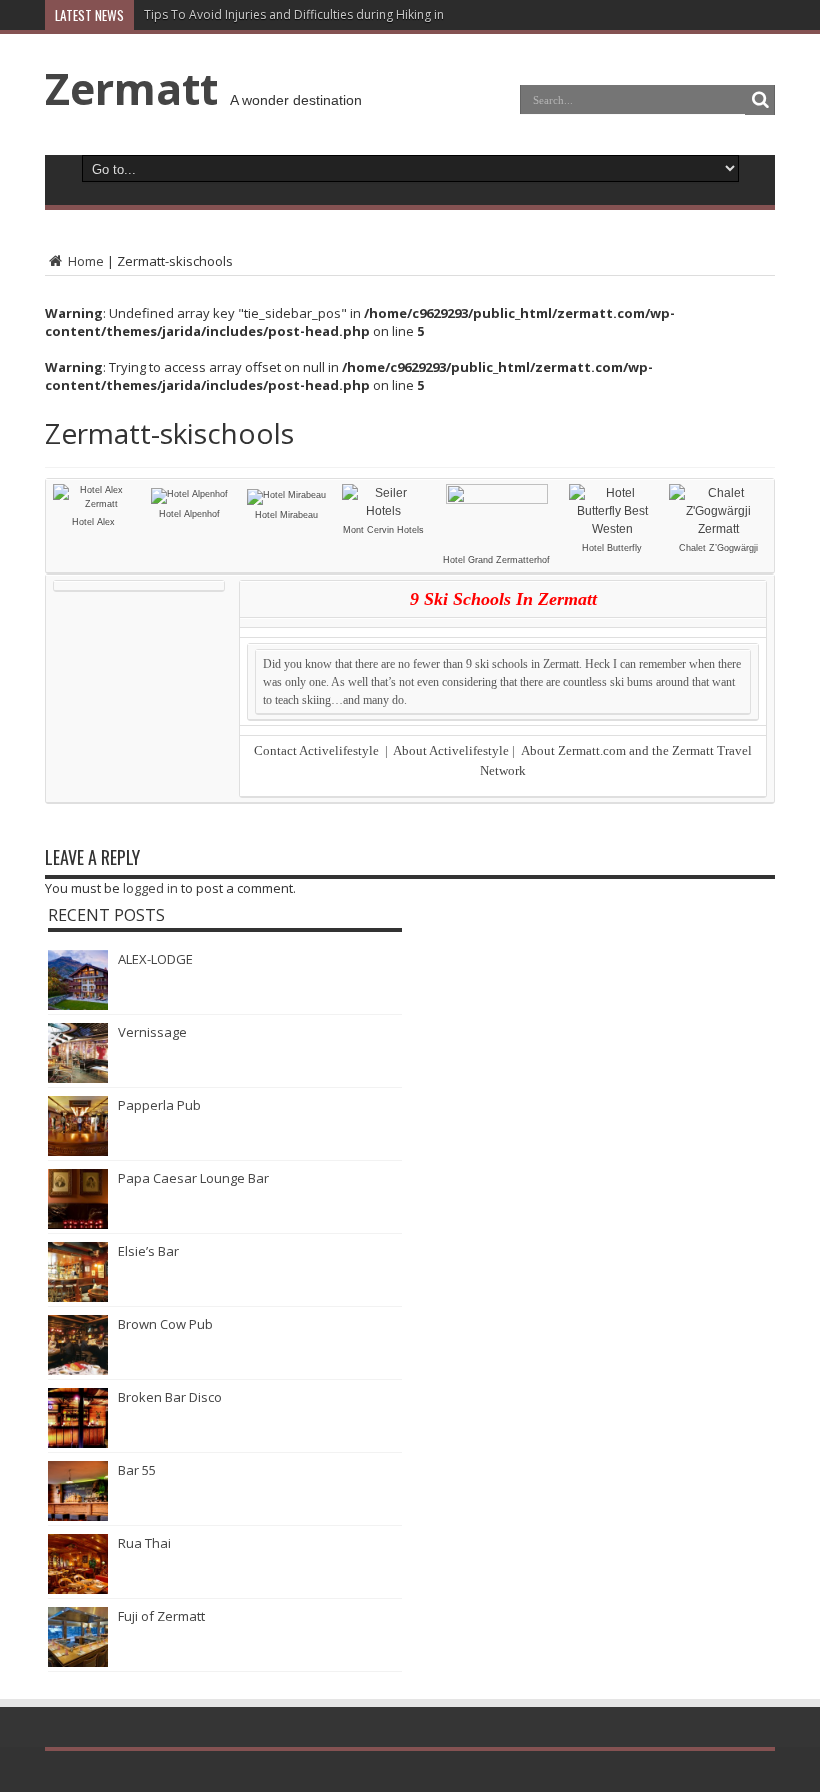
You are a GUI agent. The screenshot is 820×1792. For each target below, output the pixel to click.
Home (84, 261)
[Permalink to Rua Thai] (78, 1589)
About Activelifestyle (451, 750)
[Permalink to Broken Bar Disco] (78, 1443)
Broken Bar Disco (170, 1397)
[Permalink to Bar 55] (78, 1516)
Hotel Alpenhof (189, 514)
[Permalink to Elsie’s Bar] (78, 1297)
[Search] (760, 100)
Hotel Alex (93, 522)
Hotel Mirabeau (286, 515)
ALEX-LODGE (155, 959)
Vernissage (152, 1032)
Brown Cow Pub (165, 1324)
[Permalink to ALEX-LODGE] (78, 1005)
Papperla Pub (159, 1105)
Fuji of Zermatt (161, 1616)
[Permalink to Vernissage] (78, 1078)
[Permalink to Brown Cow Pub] (78, 1370)
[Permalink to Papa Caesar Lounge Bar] (78, 1224)
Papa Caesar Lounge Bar (193, 1178)
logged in (150, 888)
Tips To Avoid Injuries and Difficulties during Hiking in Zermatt (318, 14)
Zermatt (131, 88)
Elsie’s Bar (148, 1251)
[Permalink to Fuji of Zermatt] (78, 1662)
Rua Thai (144, 1543)
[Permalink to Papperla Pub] (78, 1151)
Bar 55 (137, 1470)
